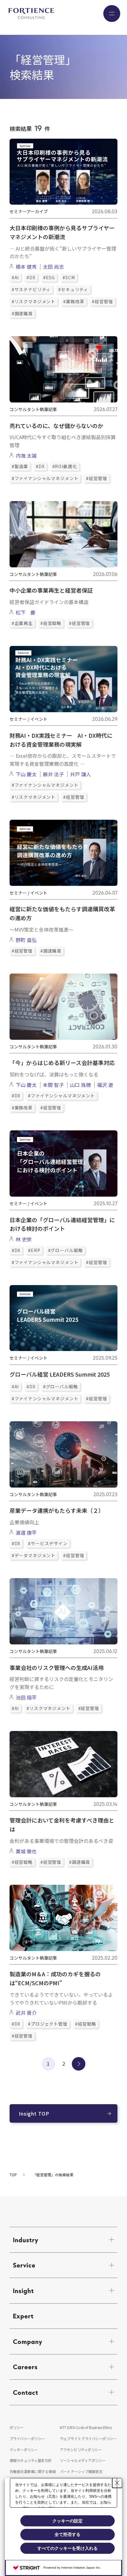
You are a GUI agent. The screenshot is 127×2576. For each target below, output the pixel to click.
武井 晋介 (26, 2013)
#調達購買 (22, 313)
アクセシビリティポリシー (81, 2449)
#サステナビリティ (31, 289)
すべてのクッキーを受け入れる (68, 2548)
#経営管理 (102, 301)
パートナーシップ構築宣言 (81, 2471)
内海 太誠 (26, 455)
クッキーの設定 (68, 2521)
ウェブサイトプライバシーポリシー (88, 2438)
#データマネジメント (34, 1555)
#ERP (34, 1250)
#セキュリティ (73, 289)
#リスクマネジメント (34, 301)
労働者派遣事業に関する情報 (33, 2471)
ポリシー (17, 2427)
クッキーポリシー (24, 2449)
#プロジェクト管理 (48, 2024)
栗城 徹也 (26, 1851)
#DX (31, 277)
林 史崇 (24, 1239)
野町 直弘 (26, 940)
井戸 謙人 (80, 774)
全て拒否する (68, 2534)
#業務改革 (74, 301)
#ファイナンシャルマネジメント (45, 478)
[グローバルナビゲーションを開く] (112, 13)
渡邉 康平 (26, 1533)
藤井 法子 (53, 774)
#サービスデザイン (48, 1543)
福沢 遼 (105, 1085)
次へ (79, 2064)
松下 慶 (26, 612)
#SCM (69, 277)
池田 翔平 (26, 1697)
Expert (23, 2316)
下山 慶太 (26, 774)
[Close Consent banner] (117, 2483)
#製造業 (20, 466)
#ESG (49, 277)
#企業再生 (22, 623)
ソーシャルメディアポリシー (83, 2460)
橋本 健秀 (26, 267)
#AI (15, 277)
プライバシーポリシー (27, 2438)
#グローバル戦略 (66, 1250)
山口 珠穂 (80, 1085)
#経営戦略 (51, 623)
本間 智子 (53, 1085)
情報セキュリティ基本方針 (31, 2460)
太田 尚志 (53, 267)
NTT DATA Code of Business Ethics (86, 2427)
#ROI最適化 (65, 466)
